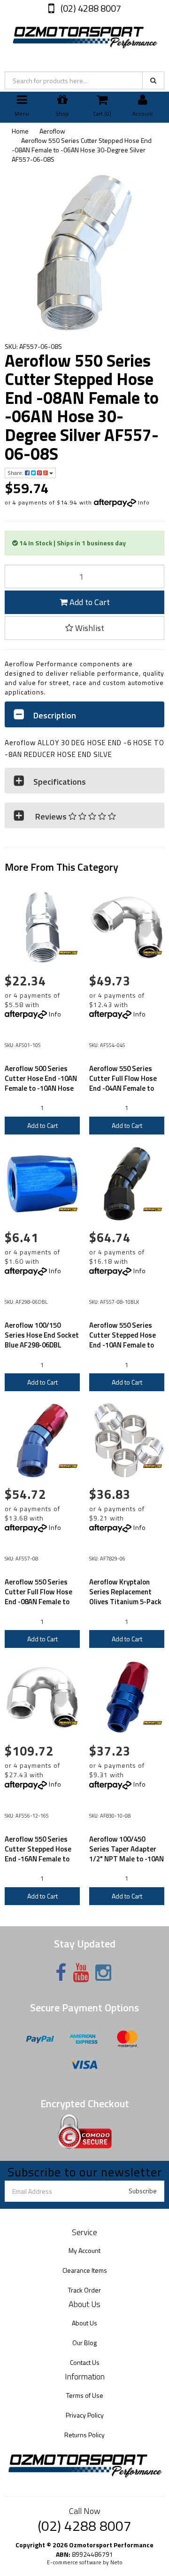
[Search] (153, 80)
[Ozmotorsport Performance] (84, 35)
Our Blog (84, 2343)
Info (144, 502)
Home (20, 131)
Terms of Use (85, 2395)
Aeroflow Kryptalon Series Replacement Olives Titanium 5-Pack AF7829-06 (125, 1597)
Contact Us (85, 2362)
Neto (116, 2562)
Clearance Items (85, 2270)
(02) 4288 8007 (90, 8)
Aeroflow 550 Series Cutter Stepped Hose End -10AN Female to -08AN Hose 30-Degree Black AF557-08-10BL (125, 1345)
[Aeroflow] (68, 953)
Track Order (84, 2290)
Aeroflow (52, 131)
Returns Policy (84, 2435)
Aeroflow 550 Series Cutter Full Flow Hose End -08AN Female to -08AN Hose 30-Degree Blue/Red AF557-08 (40, 1602)
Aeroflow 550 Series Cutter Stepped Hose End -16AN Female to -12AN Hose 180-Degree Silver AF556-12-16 (42, 1859)
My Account (84, 2250)
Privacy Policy (85, 2415)
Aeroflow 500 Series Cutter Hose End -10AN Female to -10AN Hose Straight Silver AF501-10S (41, 1088)
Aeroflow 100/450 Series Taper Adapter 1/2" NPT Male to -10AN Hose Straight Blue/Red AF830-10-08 (127, 1859)
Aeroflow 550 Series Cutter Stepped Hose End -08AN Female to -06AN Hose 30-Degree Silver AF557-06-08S (82, 150)
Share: (16, 473)
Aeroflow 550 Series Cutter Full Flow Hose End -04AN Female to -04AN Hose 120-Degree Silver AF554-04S (127, 1088)
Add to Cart (89, 602)
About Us (84, 2323)
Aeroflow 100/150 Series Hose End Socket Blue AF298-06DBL (42, 1335)
